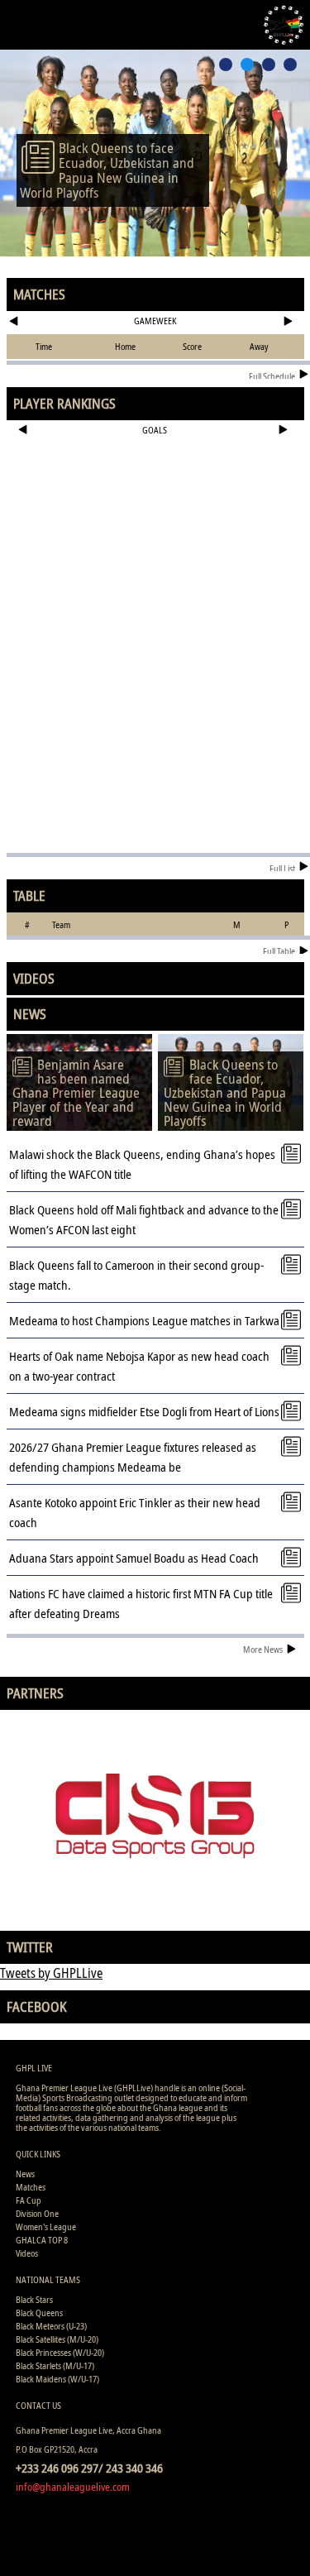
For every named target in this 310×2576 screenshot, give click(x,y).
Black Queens (39, 2313)
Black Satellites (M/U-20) (57, 2339)
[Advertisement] (155, 496)
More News (263, 1649)
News (25, 2174)
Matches (31, 2187)
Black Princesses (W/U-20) (60, 2352)
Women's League (46, 2226)
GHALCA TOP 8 (42, 2240)
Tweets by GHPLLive (51, 1973)
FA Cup (29, 2200)
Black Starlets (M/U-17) (55, 2365)
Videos (27, 2253)
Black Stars (34, 2299)
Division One (37, 2213)
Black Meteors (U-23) (51, 2326)
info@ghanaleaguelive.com (73, 2487)
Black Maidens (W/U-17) (57, 2379)
